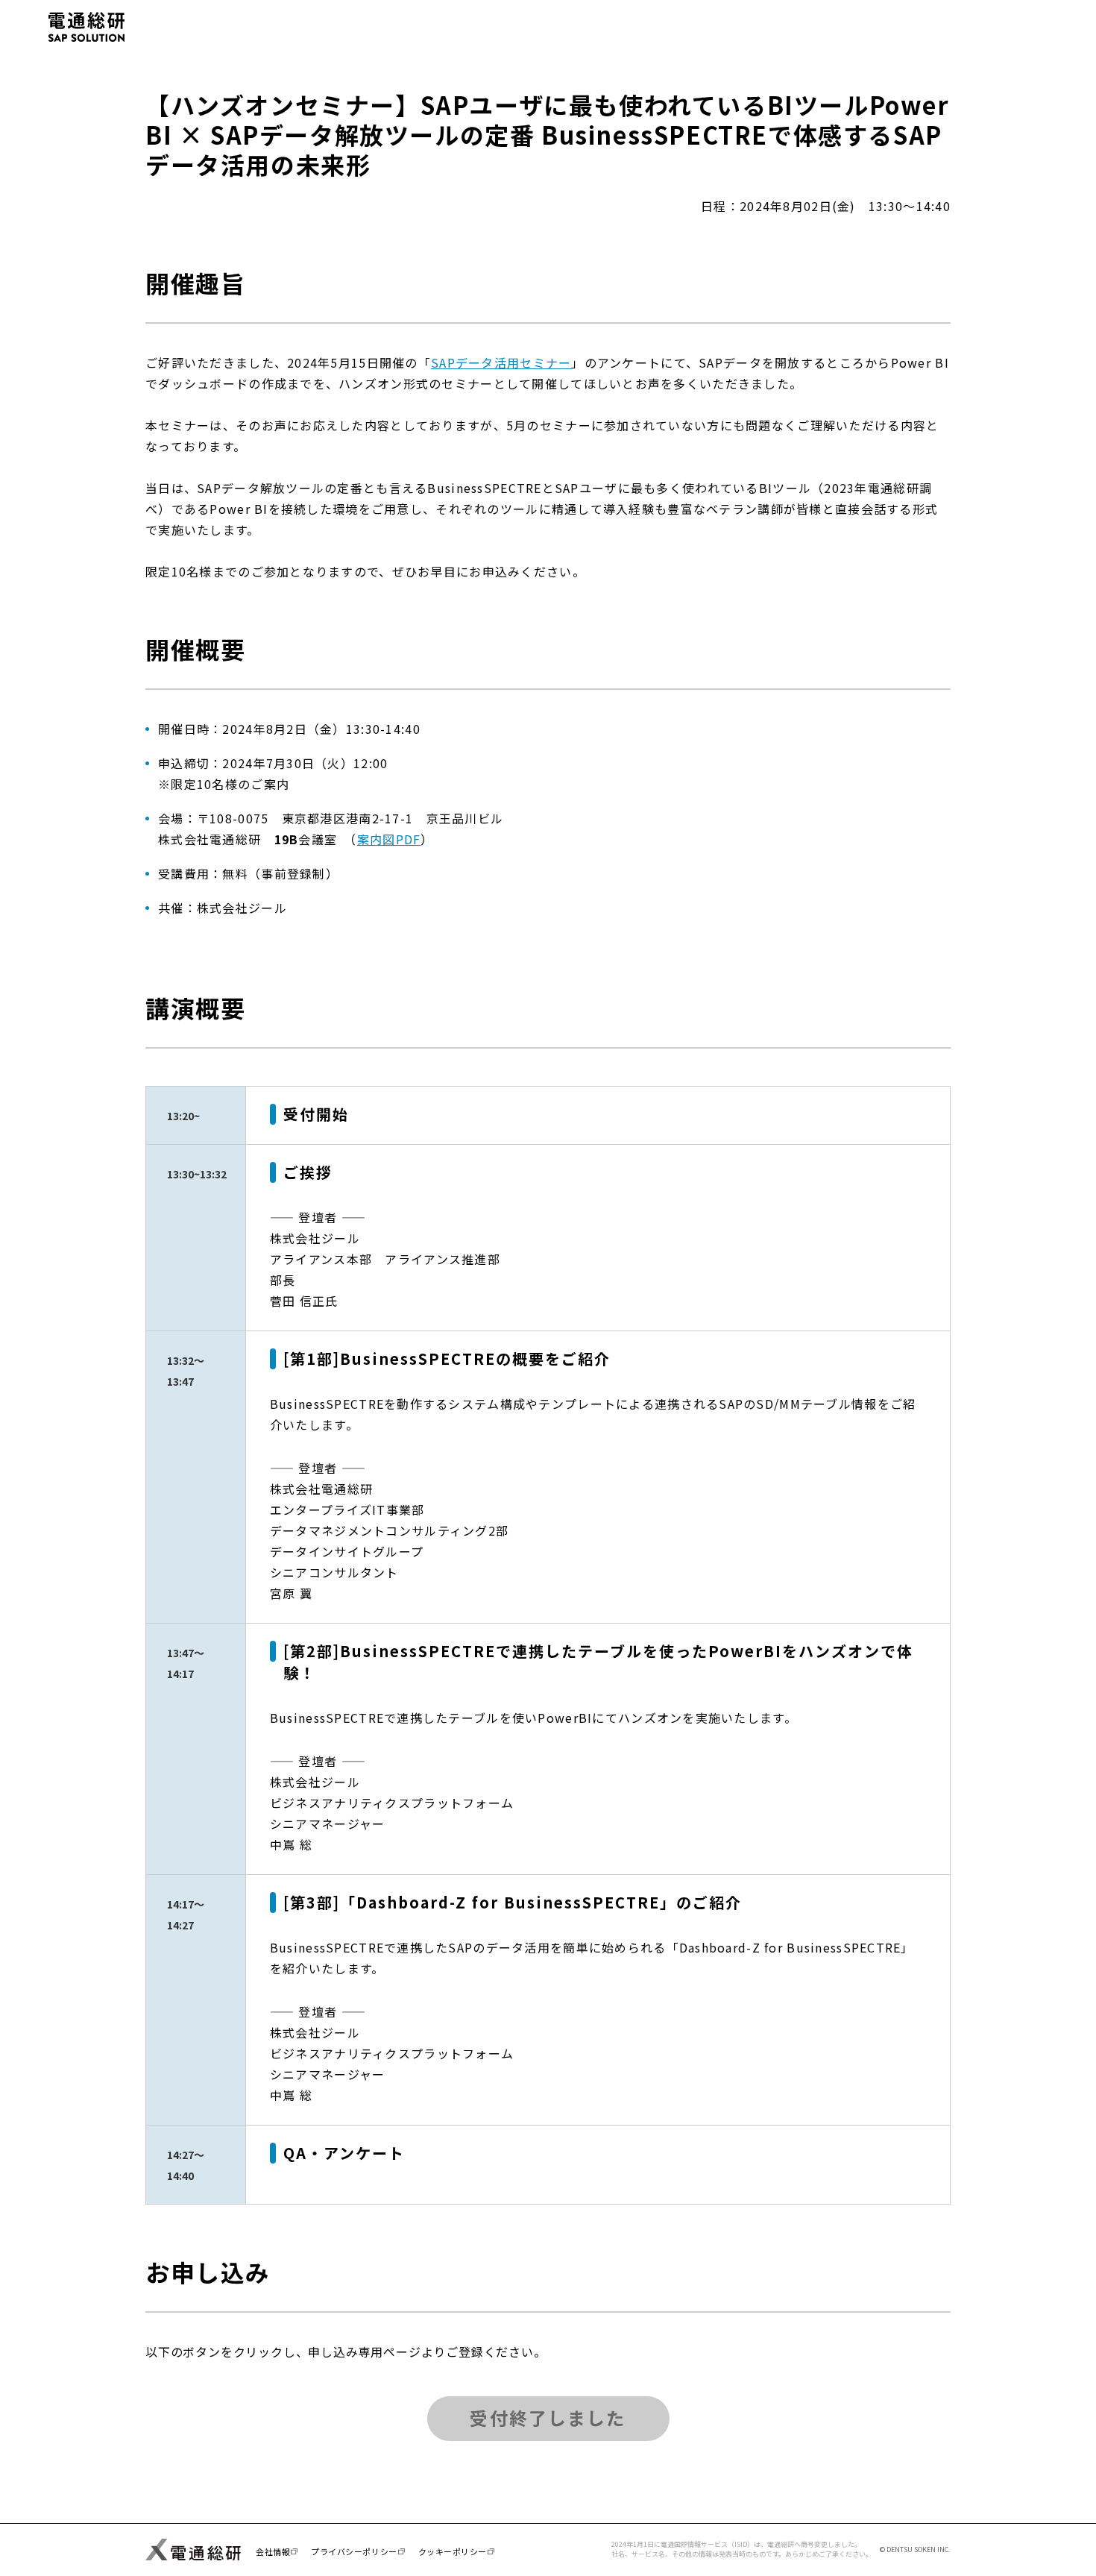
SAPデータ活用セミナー (501, 362)
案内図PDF (389, 839)
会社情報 (273, 2551)
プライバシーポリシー (354, 2551)
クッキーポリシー (453, 2551)
